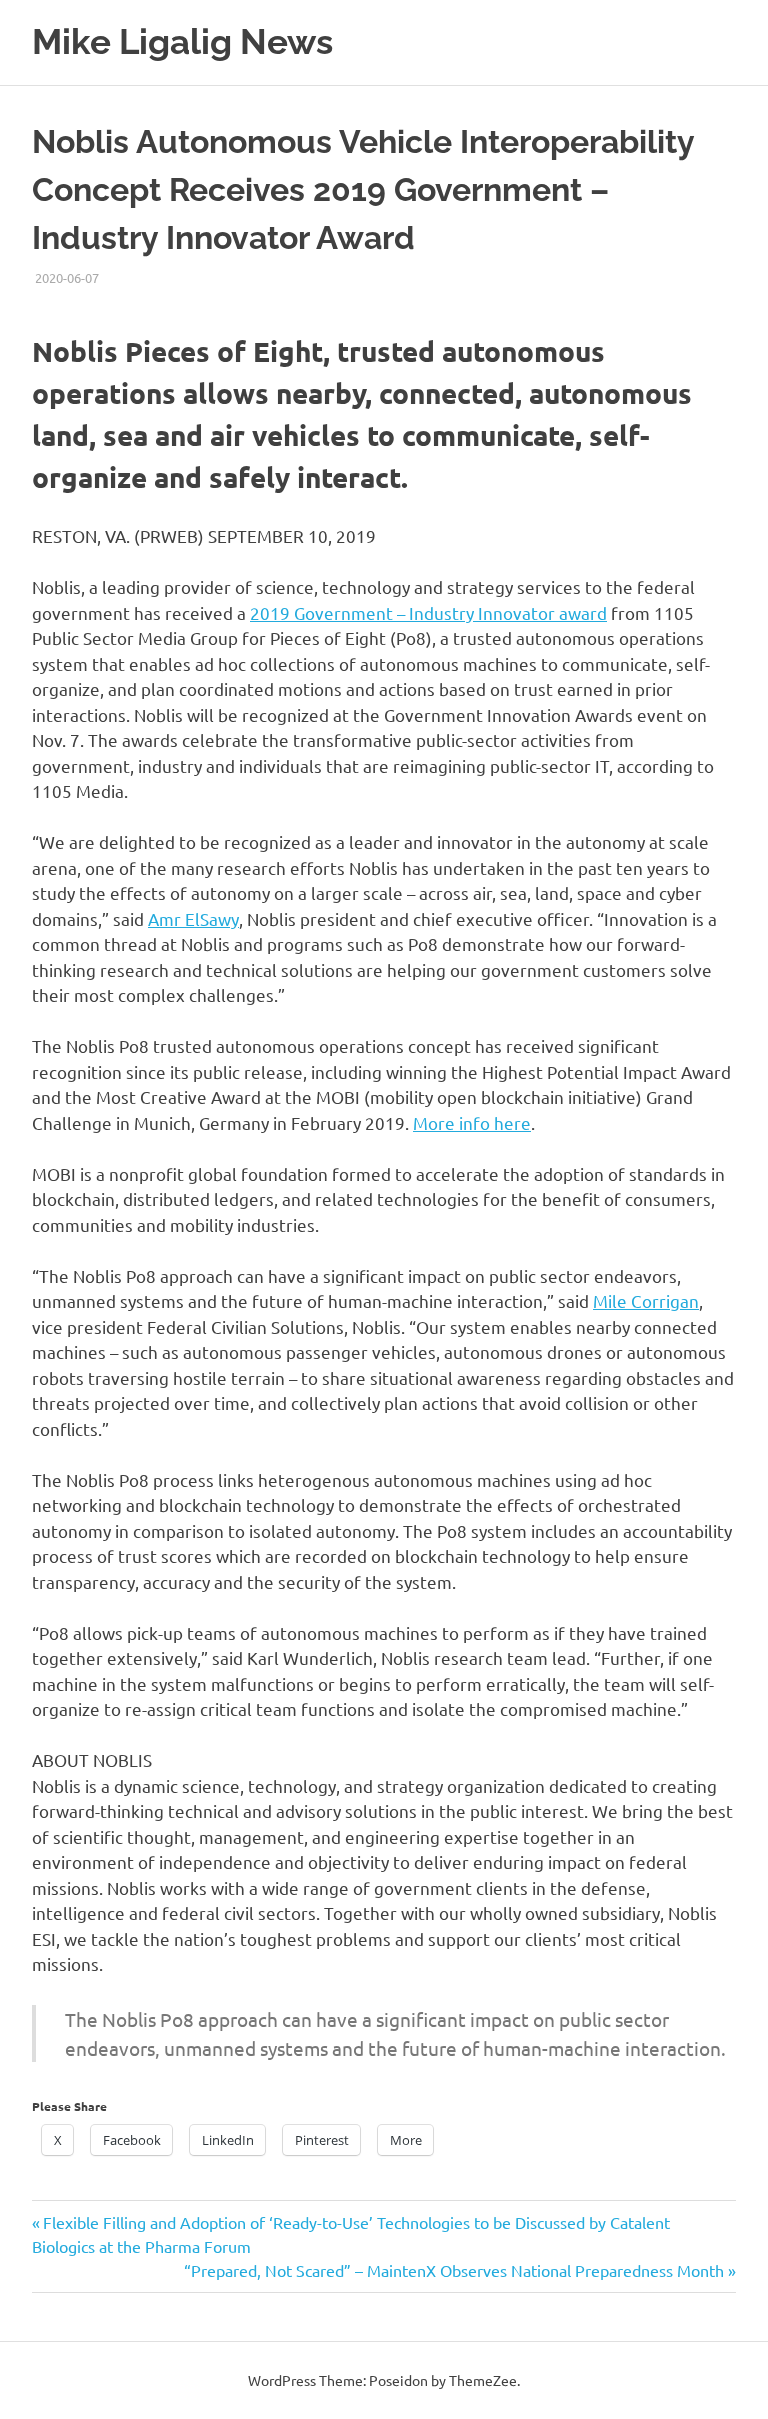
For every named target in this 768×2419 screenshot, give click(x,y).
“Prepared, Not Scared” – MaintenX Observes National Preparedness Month (454, 2270)
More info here (472, 1122)
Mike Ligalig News (182, 41)
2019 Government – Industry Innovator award (428, 612)
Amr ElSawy (193, 918)
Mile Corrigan (646, 1300)
